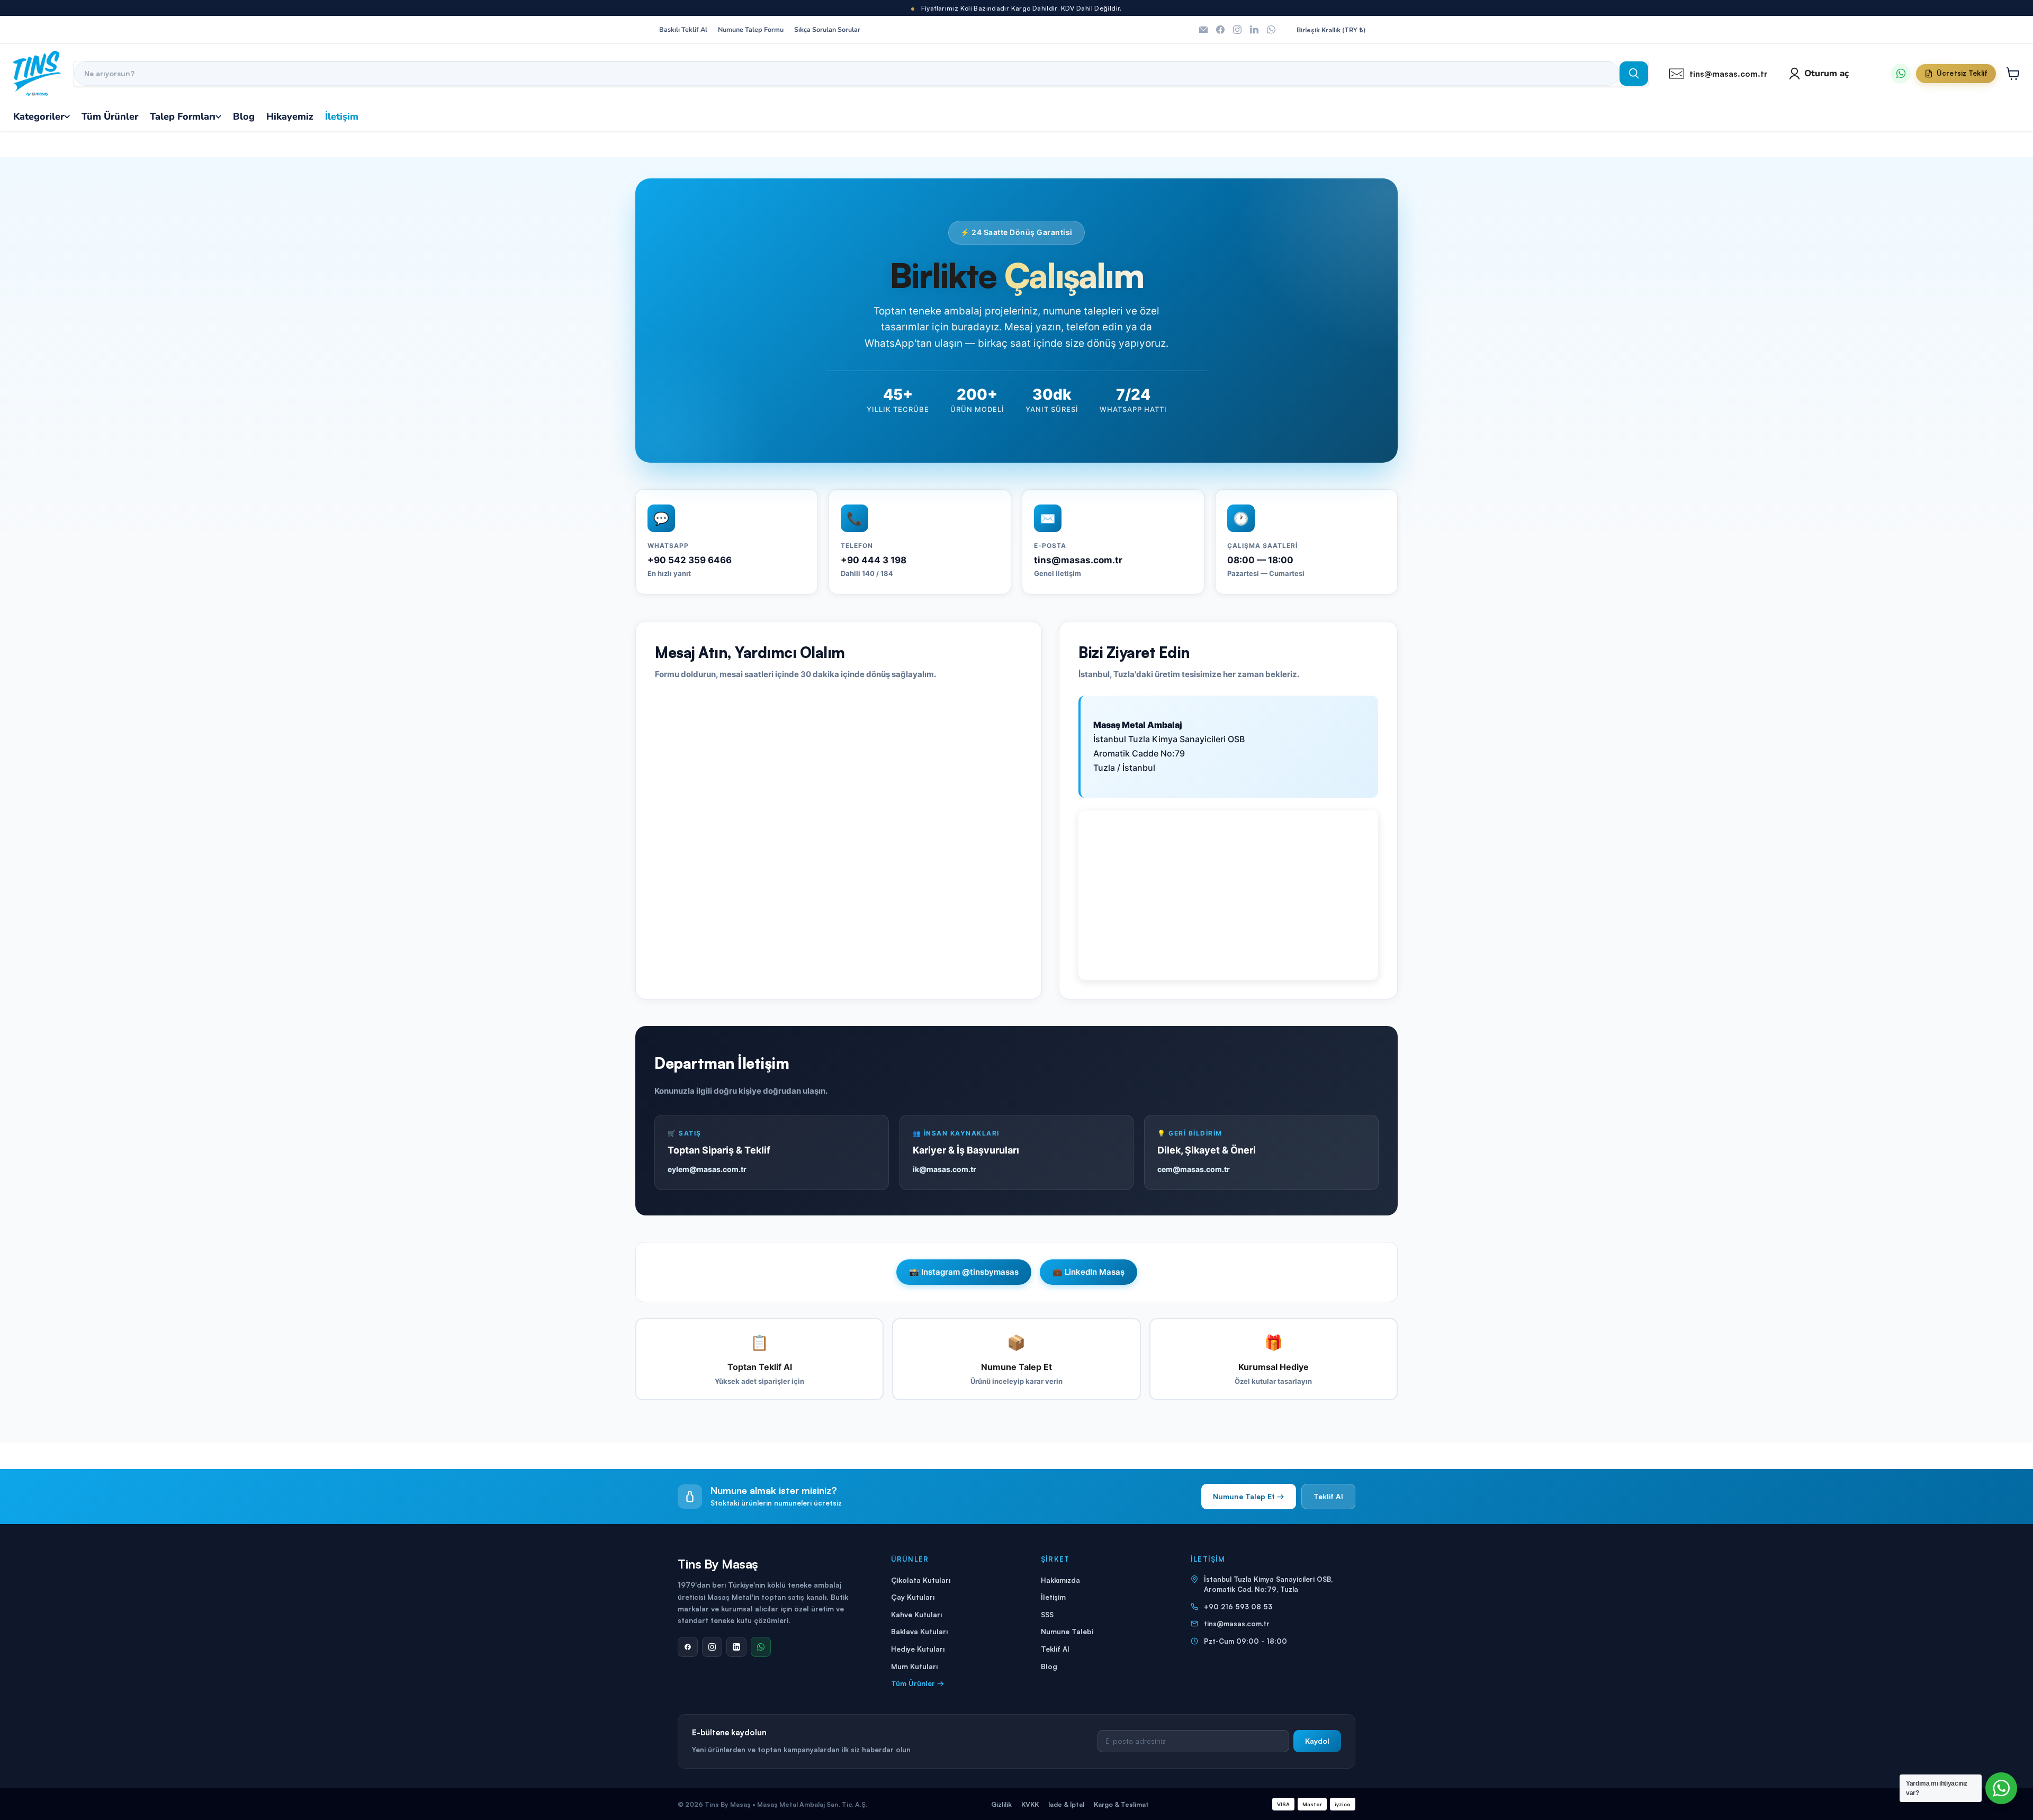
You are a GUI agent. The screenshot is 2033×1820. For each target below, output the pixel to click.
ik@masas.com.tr (944, 1169)
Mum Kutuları (914, 1666)
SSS (1047, 1614)
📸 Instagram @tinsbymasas (964, 1272)
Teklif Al (1328, 1496)
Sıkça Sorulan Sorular (827, 30)
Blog (1049, 1666)
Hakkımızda (1060, 1580)
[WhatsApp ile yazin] (1901, 74)
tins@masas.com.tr (1237, 1624)
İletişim (1053, 1597)
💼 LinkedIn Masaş (1089, 1272)
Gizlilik (1001, 1804)
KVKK (1030, 1804)
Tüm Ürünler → (917, 1683)
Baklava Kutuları (919, 1631)
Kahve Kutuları (916, 1614)
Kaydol (1317, 1741)
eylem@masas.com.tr (707, 1169)
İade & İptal (1066, 1804)
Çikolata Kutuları (921, 1580)
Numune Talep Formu (751, 30)
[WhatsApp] (761, 1647)
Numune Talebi (1067, 1631)
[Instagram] (712, 1647)
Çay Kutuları (913, 1597)
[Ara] (1634, 74)
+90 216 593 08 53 (1238, 1607)
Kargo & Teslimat (1121, 1804)
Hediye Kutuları (918, 1649)
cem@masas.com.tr (1194, 1169)
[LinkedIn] (736, 1647)
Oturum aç (1827, 73)
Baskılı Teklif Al (683, 30)
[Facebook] (688, 1647)
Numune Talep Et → (1249, 1496)
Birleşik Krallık (1331, 30)
